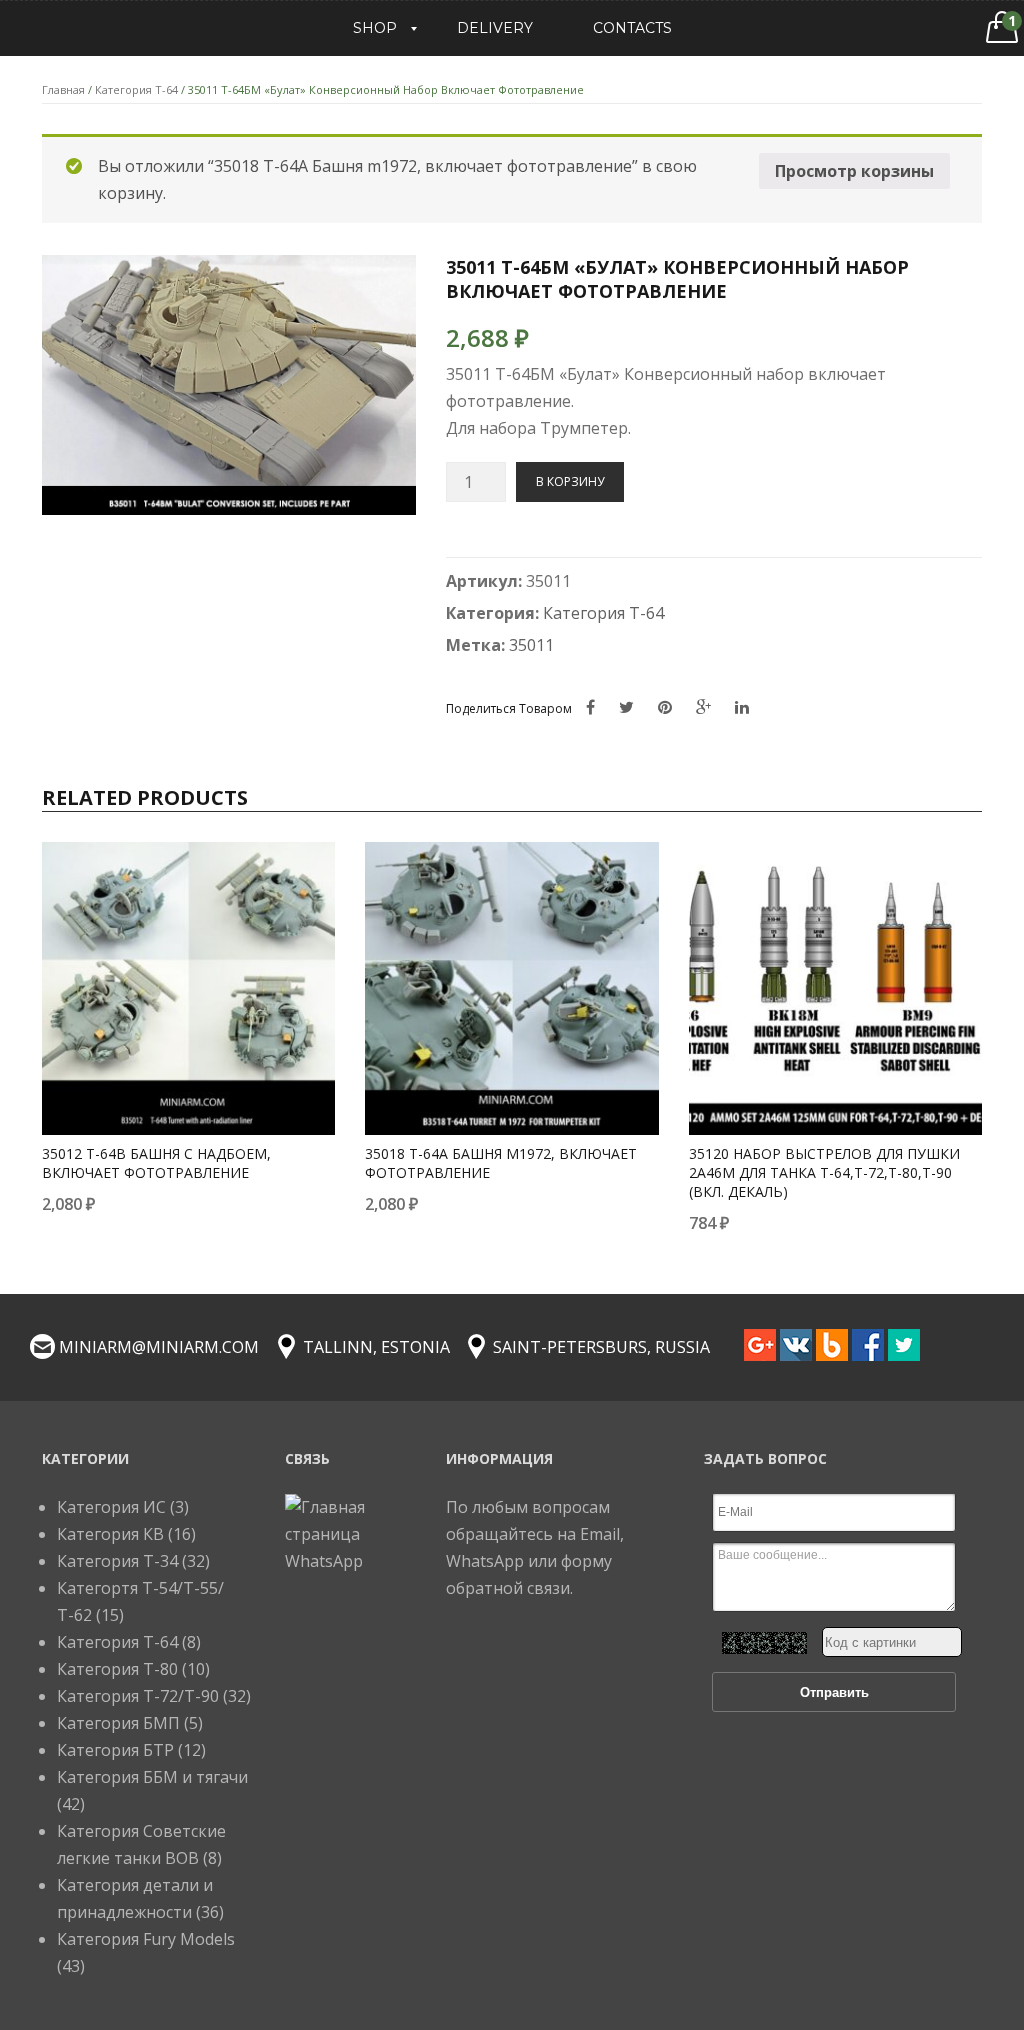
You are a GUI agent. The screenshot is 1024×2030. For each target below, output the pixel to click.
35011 (531, 645)
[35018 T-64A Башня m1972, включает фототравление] (511, 988)
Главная (63, 89)
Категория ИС (111, 1507)
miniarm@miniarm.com (159, 1347)
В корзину (570, 481)
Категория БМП (118, 1723)
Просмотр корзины (854, 171)
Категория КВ (110, 1534)
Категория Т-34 (117, 1561)
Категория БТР (115, 1750)
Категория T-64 (136, 89)
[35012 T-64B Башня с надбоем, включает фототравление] (188, 988)
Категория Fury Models (146, 1939)
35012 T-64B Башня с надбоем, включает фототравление (156, 1163)
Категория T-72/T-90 (138, 1696)
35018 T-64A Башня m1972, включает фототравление (501, 1163)
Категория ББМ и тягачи (152, 1777)
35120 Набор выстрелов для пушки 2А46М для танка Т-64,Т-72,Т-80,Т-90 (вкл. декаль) (824, 1172)
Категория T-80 (117, 1669)
